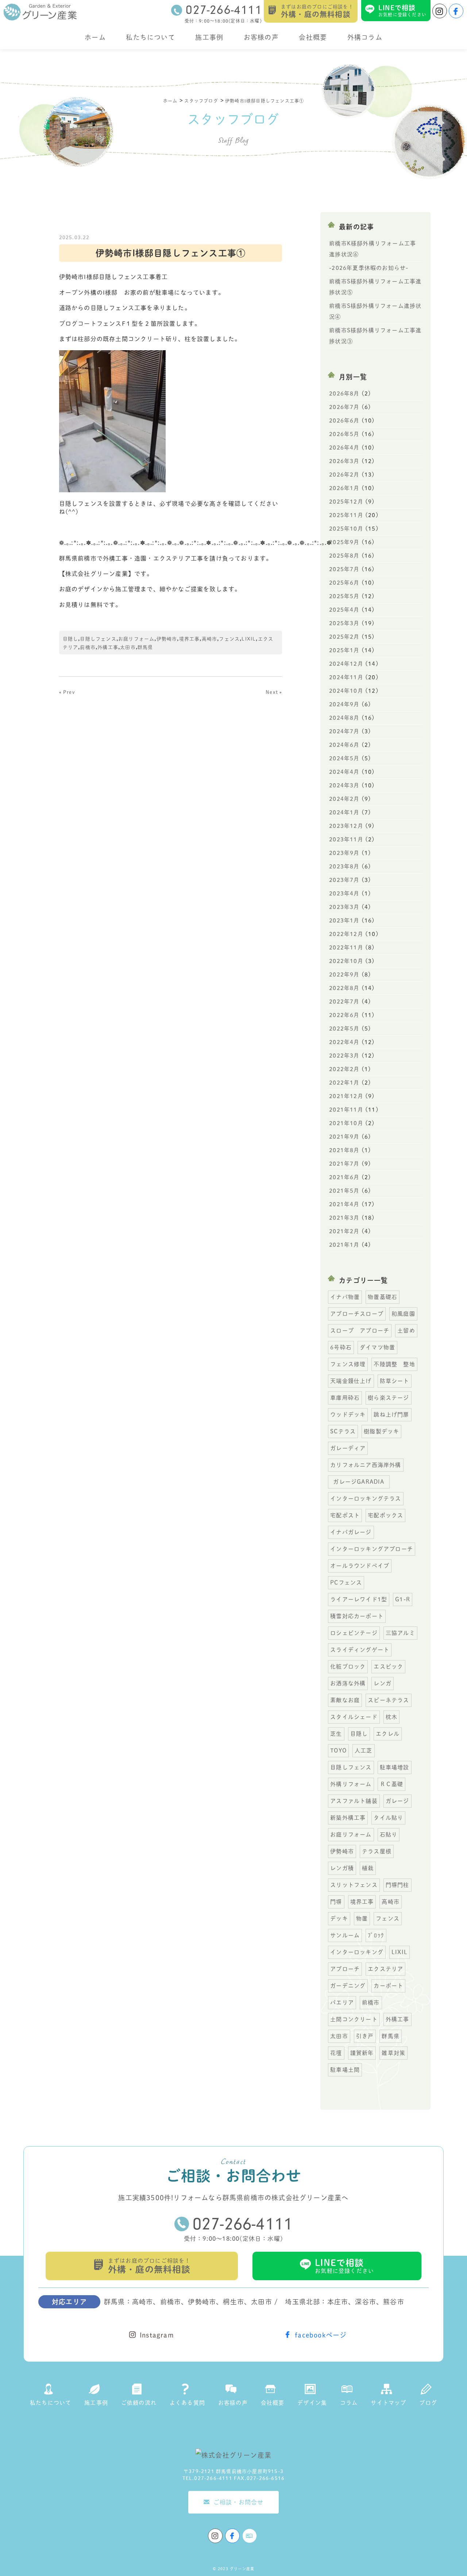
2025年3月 (344, 623)
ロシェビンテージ (354, 1633)
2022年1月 (344, 1083)
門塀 (336, 1902)
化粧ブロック (348, 1667)
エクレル (388, 1734)
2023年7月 (344, 880)
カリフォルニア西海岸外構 (366, 1465)
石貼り (389, 1834)
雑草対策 (393, 2053)
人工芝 (364, 1751)
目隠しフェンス (98, 639)
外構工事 (108, 647)
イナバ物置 (345, 1297)
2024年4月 (344, 772)
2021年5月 (344, 1191)
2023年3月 (344, 907)
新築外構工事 (348, 1818)
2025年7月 (344, 569)
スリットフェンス (354, 1885)
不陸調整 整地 (394, 1364)
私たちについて (150, 37)
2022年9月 (344, 974)
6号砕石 (341, 1347)
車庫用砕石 (345, 1398)
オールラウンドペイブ (360, 1566)
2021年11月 (346, 1110)
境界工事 (190, 639)
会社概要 (313, 37)
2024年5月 (344, 758)
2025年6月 (344, 583)
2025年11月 (346, 515)
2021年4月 (344, 1204)
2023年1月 (344, 920)
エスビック (388, 1667)
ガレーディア (348, 1448)
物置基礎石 (383, 1297)
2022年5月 (344, 1029)
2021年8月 (344, 1150)
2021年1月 (344, 1245)
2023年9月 (344, 853)
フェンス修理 (348, 1364)
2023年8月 (344, 866)
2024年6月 (344, 745)
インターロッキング (357, 1952)
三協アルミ (400, 1633)
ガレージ (397, 1801)
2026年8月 (344, 393)
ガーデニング (348, 1986)
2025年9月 (344, 542)
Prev (69, 692)
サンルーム (345, 1935)
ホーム (95, 37)
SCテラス (343, 1431)
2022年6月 (344, 1015)
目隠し (71, 639)
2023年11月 (346, 839)
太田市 (128, 647)
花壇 (336, 2053)
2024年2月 (344, 799)
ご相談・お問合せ (239, 2502)
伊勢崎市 (167, 639)
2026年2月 (344, 475)
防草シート (395, 1381)
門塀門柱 (397, 1885)
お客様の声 (261, 37)
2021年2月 (344, 1231)
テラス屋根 (377, 1851)
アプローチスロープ (357, 1314)
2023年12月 (346, 826)
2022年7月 (344, 1002)
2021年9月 (344, 1137)
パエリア (342, 2002)
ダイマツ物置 (377, 1347)
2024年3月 (344, 785)
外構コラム (365, 37)
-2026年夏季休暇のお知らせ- (369, 268)
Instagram (157, 2335)
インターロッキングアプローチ (372, 1549)
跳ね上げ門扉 (391, 1415)
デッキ (339, 1918)
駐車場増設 (395, 1767)
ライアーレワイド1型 (359, 1599)
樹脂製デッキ (381, 1431)
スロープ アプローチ (360, 1331)
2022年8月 (344, 988)
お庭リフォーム (136, 639)
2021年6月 (344, 1177)
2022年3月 (344, 1056)
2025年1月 (344, 650)
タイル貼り (388, 1818)
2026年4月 (344, 448)
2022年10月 (346, 961)
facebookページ (321, 2335)
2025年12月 (346, 502)
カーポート (388, 1986)
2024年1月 (344, 812)
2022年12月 (346, 934)
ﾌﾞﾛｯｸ (376, 1935)
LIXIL (249, 639)
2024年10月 (346, 691)
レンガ (383, 1683)
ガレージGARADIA (361, 1482)
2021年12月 (346, 1096)
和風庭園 (403, 1314)
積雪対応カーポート (357, 1616)
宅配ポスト (345, 1515)
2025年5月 (344, 596)
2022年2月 (344, 1069)
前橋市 (88, 647)
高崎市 (210, 639)
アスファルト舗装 (354, 1801)
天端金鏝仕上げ (351, 1381)
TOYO (338, 1751)
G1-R (403, 1599)
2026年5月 (344, 434)
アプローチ (345, 1969)
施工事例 (209, 37)
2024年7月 (344, 731)
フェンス (229, 639)
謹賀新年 (362, 2053)
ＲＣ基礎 (392, 1784)
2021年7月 (344, 1164)
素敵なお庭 (345, 1700)
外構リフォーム (351, 1784)
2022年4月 (344, 1042)
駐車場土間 (345, 2070)
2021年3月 (344, 1218)
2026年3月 (344, 461)
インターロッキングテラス (366, 1499)
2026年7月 (344, 407)
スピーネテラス (388, 1700)
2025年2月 (344, 637)
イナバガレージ (351, 1532)
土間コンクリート (354, 2019)
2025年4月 (344, 610)
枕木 (391, 1717)
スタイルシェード (354, 1717)
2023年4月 (344, 893)
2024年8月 (344, 718)
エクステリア (385, 1969)
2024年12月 (346, 664)
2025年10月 (346, 529)
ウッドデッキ (348, 1415)
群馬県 (145, 647)
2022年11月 (346, 947)
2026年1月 (344, 488)
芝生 (336, 1734)
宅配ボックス (385, 1515)
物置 (362, 1918)
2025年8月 (344, 556)
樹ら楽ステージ (388, 1398)
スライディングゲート (360, 1650)
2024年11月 (346, 677)
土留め (406, 1331)
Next (272, 692)
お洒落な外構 (348, 1683)
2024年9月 (344, 704)
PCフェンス (346, 1583)
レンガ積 (342, 1868)
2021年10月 (346, 1123)
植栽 (368, 1868)
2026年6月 (344, 421)
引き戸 (365, 2036)
